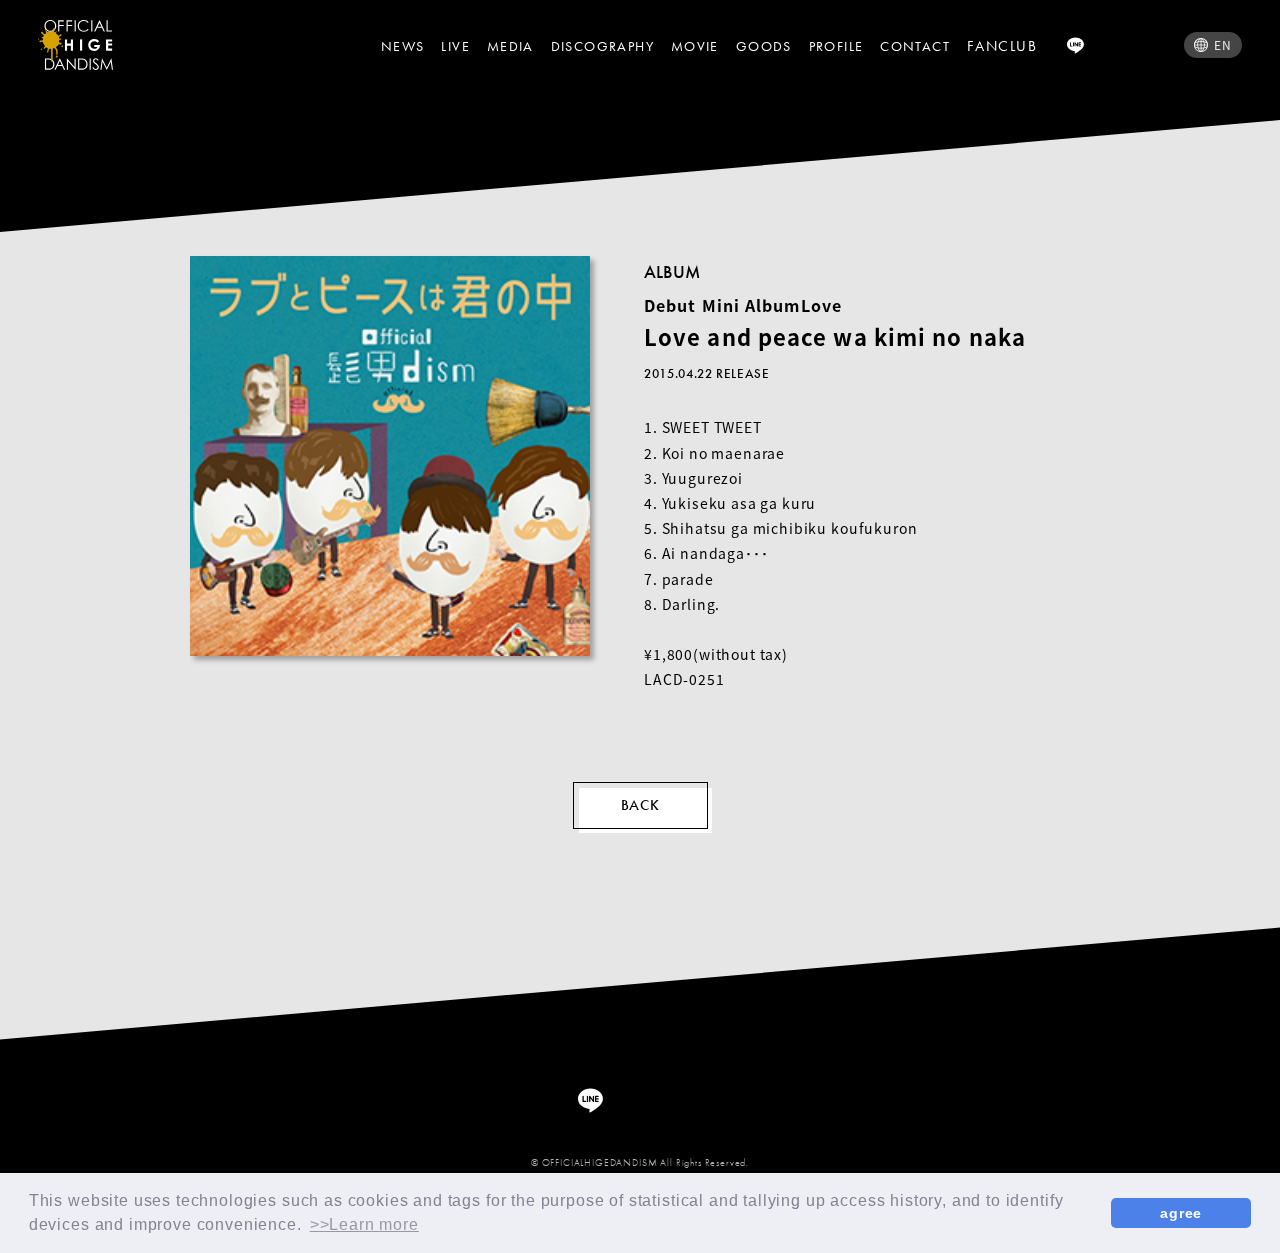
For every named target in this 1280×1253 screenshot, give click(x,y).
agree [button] (1181, 1213)
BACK (640, 805)
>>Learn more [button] (364, 1224)
